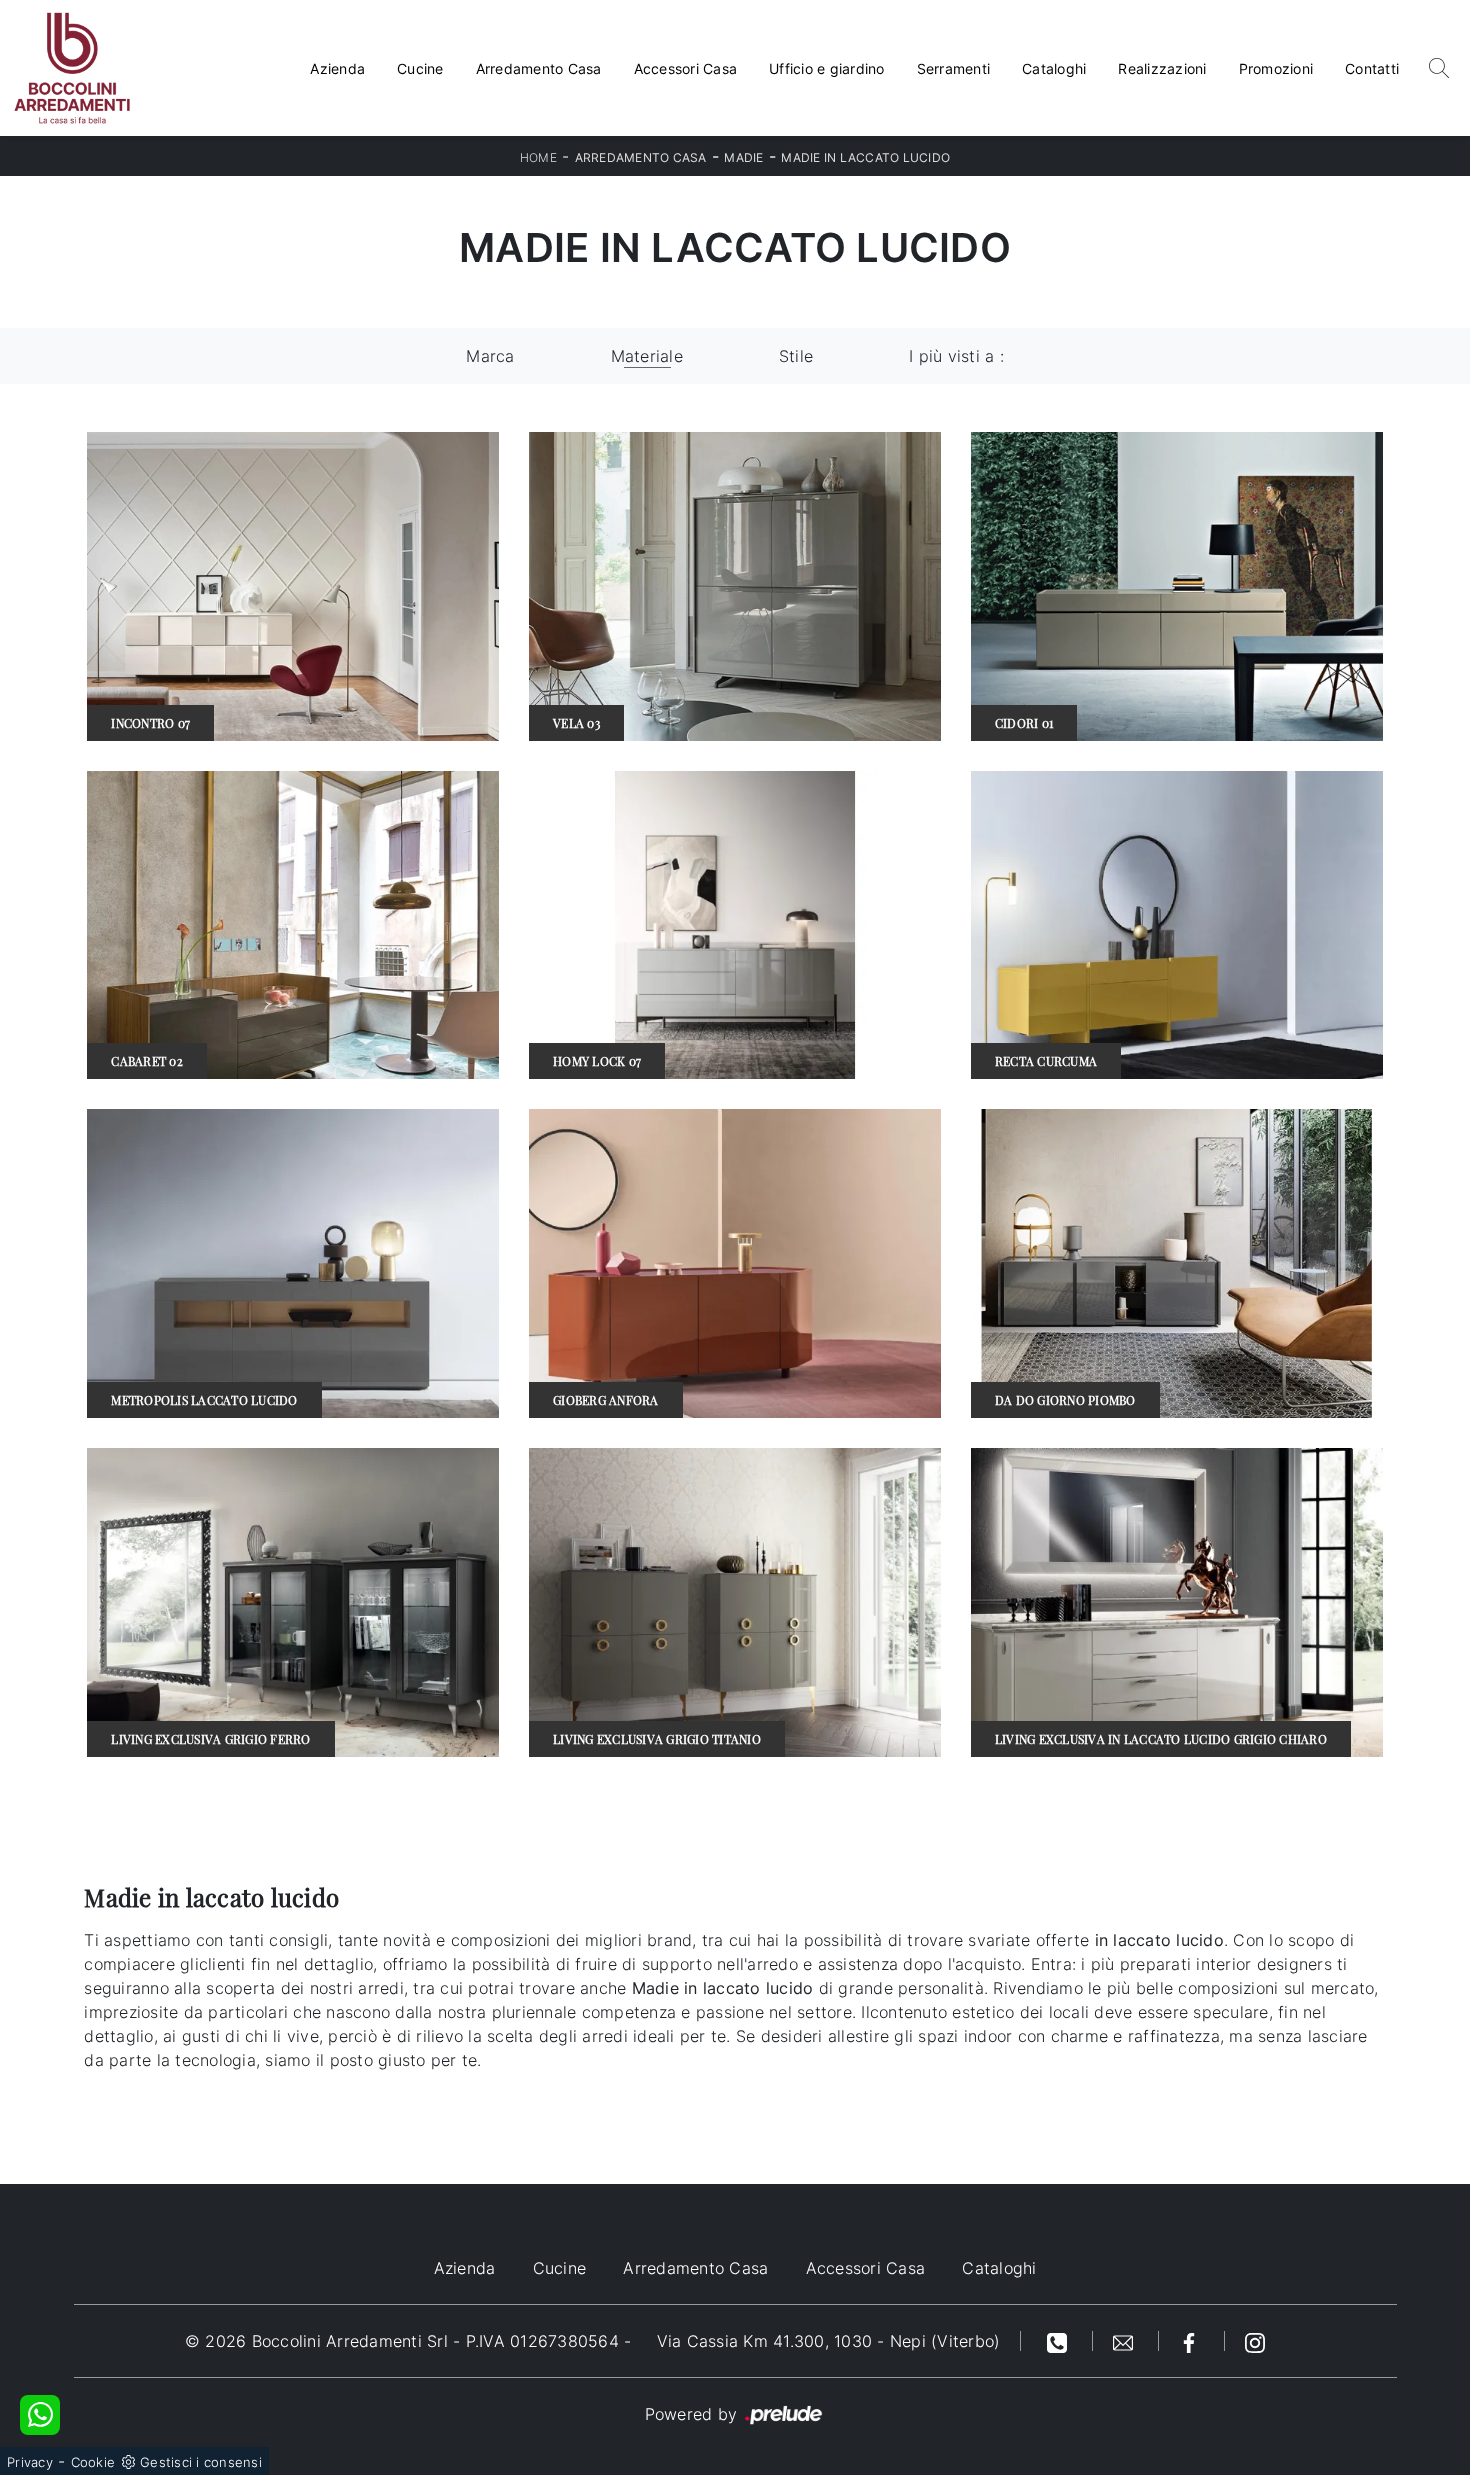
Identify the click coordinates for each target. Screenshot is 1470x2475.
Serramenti (954, 68)
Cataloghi (1054, 68)
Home (538, 157)
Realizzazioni (1162, 68)
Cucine (420, 68)
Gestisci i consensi (201, 2462)
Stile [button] (796, 356)
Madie (743, 157)
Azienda (337, 68)
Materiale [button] (647, 356)
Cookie (93, 2462)
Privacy (30, 2462)
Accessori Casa (686, 68)
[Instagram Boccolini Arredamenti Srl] (1255, 2341)
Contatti (1372, 68)
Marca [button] (490, 356)
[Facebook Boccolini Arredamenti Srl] (1192, 2341)
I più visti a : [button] (956, 356)
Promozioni (1276, 68)
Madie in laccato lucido (865, 157)
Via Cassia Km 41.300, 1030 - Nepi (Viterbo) (829, 2341)
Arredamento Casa (539, 68)
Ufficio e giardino (827, 68)
